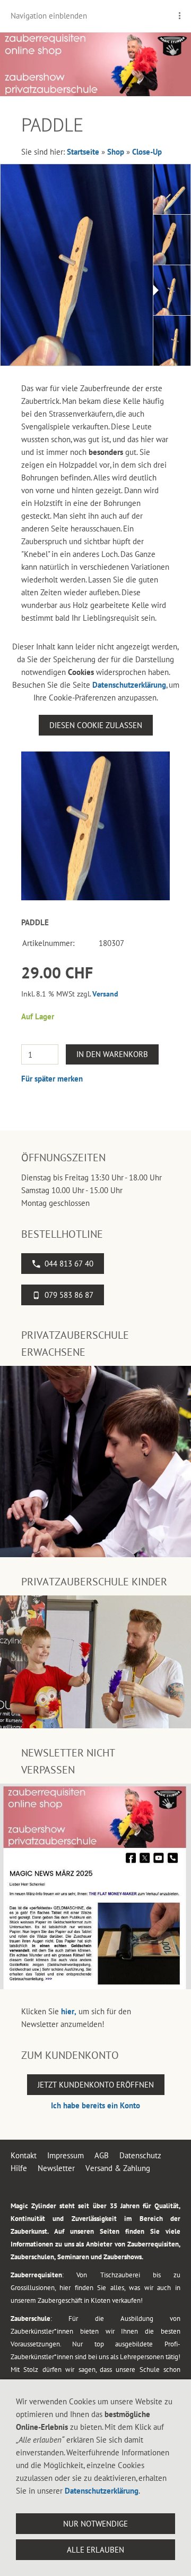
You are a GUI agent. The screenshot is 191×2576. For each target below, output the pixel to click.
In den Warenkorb (112, 1054)
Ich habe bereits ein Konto (95, 2105)
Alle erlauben (95, 2550)
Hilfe (19, 2168)
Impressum (66, 2155)
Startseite (83, 152)
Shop (116, 152)
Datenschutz (140, 2155)
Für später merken (52, 1079)
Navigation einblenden (49, 16)
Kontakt (24, 2155)
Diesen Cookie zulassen (96, 725)
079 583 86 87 (69, 1295)
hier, (69, 2011)
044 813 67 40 (69, 1264)
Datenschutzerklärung (129, 685)
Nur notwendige (95, 2524)
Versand (105, 994)
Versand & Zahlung (118, 2168)
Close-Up (147, 152)
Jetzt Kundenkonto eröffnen (96, 2085)
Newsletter (56, 2168)
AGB (102, 2155)
